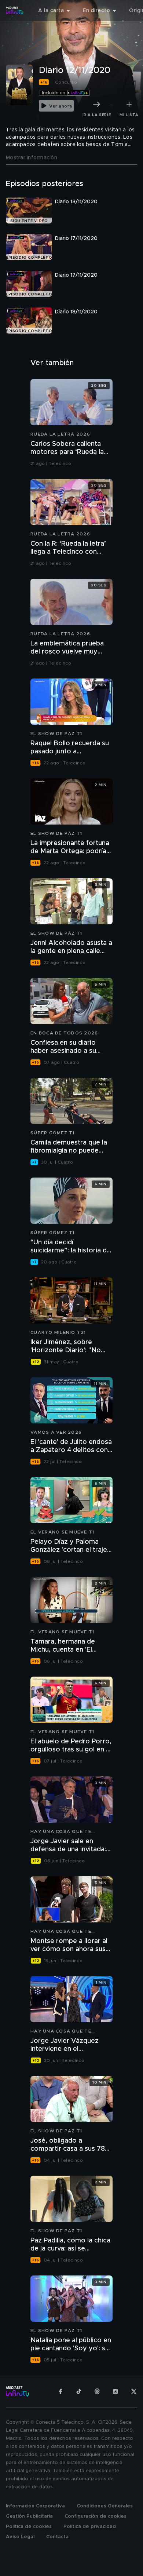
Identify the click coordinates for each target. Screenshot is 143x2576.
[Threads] (97, 2391)
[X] (134, 2391)
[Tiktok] (79, 2391)
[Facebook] (60, 2391)
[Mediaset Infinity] (15, 11)
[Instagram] (115, 2391)
